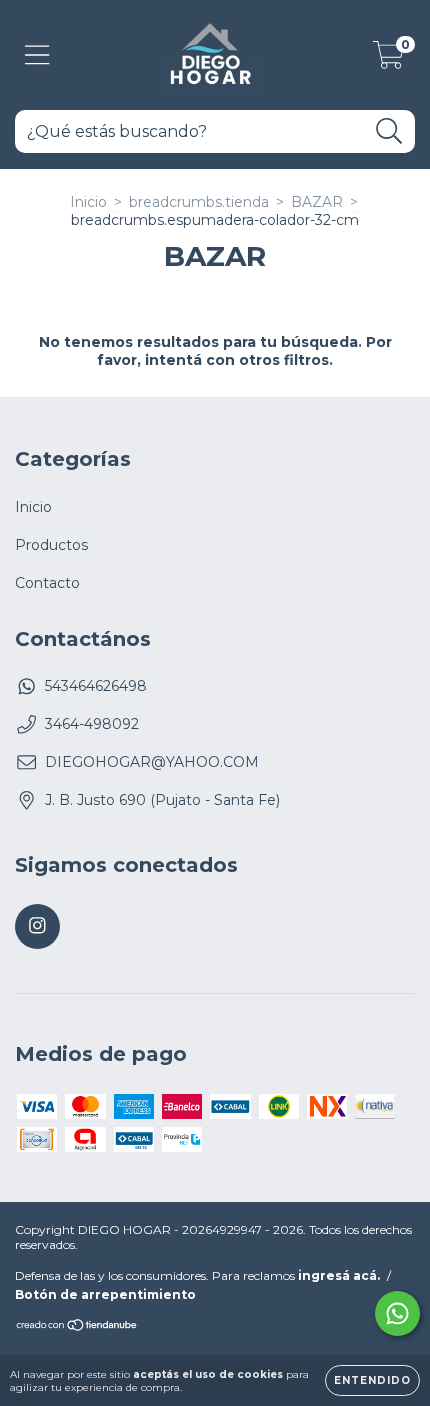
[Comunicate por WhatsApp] (397, 1313)
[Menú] (37, 55)
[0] (388, 60)
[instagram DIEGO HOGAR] (37, 926)
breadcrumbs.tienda (199, 202)
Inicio (88, 202)
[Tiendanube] (77, 1327)
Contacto (47, 583)
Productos (51, 545)
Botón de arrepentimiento (105, 1294)
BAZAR (317, 202)
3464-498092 (92, 724)
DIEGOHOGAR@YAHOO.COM (152, 762)
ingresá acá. (339, 1275)
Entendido (372, 1380)
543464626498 (96, 686)
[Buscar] (389, 131)
